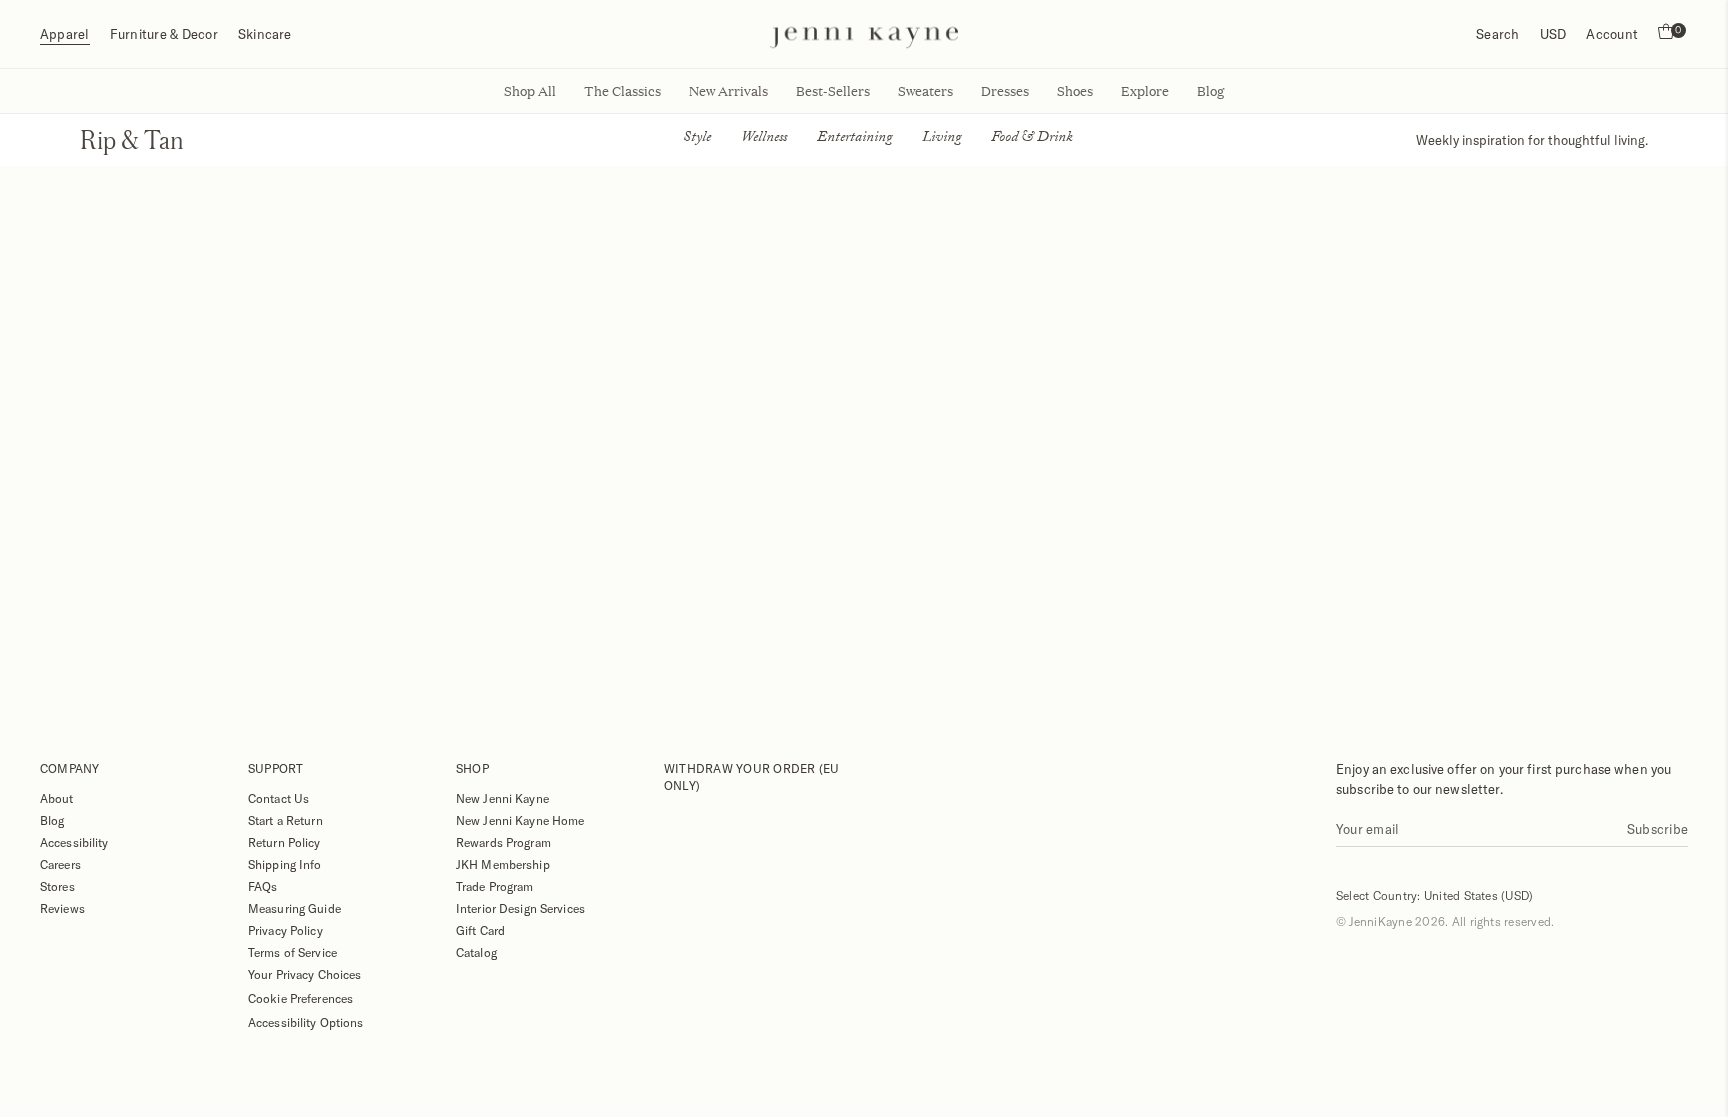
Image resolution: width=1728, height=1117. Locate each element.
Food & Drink (1032, 139)
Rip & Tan (132, 139)
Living (941, 139)
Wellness (764, 139)
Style (697, 139)
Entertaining (854, 139)
